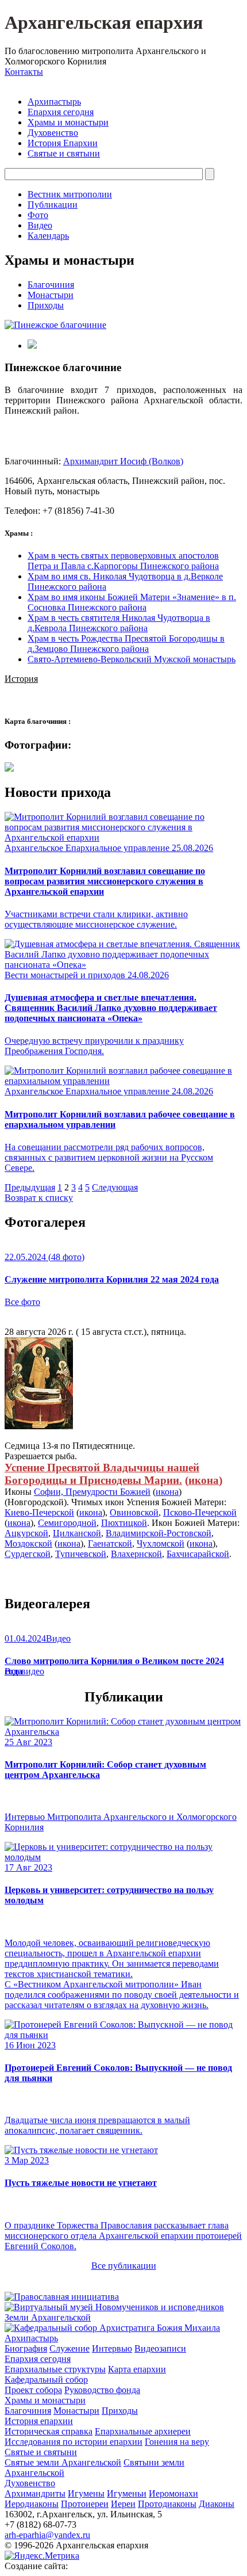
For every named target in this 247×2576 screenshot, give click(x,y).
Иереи (123, 2504)
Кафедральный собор (46, 2380)
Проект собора (33, 2390)
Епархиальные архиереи (143, 2431)
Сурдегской (28, 1554)
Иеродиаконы (32, 2504)
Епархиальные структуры (55, 2369)
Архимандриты (35, 2493)
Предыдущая (30, 1187)
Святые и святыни (64, 153)
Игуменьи (127, 2493)
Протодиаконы (167, 2504)
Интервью (112, 2348)
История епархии (39, 2421)
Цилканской (77, 1533)
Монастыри (51, 295)
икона (204, 1480)
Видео (40, 225)
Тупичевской (81, 1554)
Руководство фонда (102, 2390)
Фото (38, 215)
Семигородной (67, 1523)
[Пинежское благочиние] (55, 325)
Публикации (53, 205)
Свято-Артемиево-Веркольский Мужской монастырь (132, 659)
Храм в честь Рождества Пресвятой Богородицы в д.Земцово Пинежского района (126, 644)
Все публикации (124, 2266)
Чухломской (161, 1543)
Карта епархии (137, 2369)
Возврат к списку (39, 1198)
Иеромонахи (173, 2493)
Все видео (24, 1671)
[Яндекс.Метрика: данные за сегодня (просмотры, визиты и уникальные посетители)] (42, 2556)
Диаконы (217, 2504)
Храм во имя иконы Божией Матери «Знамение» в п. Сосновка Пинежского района (132, 602)
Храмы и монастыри (68, 122)
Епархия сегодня (61, 112)
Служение (70, 2348)
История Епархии (63, 143)
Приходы (46, 305)
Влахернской (136, 1554)
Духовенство (53, 133)
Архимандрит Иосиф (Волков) (123, 461)
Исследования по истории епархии (74, 2442)
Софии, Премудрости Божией (92, 1492)
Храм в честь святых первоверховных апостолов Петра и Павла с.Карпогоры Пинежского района (123, 561)
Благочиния (51, 285)
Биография (26, 2348)
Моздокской (28, 1543)
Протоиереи (85, 2504)
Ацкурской (26, 1533)
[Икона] (39, 1426)
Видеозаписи (160, 2348)
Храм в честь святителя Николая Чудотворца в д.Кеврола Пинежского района (119, 623)
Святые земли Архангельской (63, 2462)
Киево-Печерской (39, 1512)
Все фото (22, 1302)
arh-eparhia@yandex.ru (47, 2535)
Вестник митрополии (70, 194)
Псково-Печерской (200, 1512)
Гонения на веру (177, 2442)
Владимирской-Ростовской (159, 1533)
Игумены (86, 2493)
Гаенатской (110, 1543)
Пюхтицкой (124, 1523)
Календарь (48, 236)
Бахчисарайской (198, 1554)
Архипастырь (54, 102)
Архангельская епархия (104, 22)
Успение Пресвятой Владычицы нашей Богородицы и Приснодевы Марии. (102, 1474)
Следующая (115, 1187)
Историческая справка (49, 2431)
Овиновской (134, 1512)
